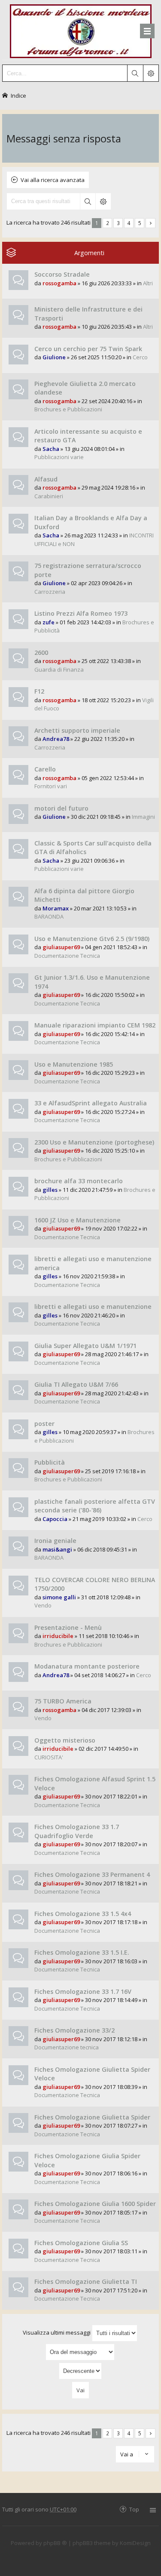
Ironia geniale (55, 1541)
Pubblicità (50, 1462)
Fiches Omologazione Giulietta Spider (92, 2117)
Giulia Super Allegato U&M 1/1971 (85, 1346)
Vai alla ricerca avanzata (53, 180)
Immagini (143, 817)
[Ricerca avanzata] (151, 73)
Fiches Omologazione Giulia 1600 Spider (95, 2204)
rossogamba (59, 283)
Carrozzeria (50, 592)
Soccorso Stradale (62, 274)
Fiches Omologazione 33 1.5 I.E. (82, 1952)
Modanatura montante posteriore (87, 1666)
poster (44, 1424)
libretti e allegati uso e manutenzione (93, 1307)
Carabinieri (49, 496)
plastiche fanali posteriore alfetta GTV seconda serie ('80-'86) (95, 1506)
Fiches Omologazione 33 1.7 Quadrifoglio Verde (77, 1831)
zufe (49, 622)
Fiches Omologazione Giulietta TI (86, 2281)
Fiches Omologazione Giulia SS (81, 2243)
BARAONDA (49, 916)
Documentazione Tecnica (67, 956)
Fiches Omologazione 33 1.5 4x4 (83, 1914)
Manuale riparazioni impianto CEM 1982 (95, 1025)
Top (134, 2509)
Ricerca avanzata (103, 201)
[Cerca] (135, 73)
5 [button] (140, 223)
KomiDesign (135, 2543)
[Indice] (81, 30)
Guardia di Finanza (59, 669)
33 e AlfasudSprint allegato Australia (91, 1103)
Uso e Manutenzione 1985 (74, 1064)
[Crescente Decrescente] (80, 2371)
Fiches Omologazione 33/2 (74, 2030)
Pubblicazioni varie (59, 457)
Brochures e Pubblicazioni (68, 409)
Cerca (88, 201)
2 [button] (108, 223)
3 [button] (118, 223)
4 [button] (129, 223)
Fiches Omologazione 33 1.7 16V (83, 1991)
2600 (41, 652)
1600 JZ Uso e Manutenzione (77, 1220)
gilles (50, 1190)
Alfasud (46, 479)
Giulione (54, 357)
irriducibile (58, 1636)
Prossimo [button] (150, 223)
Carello (45, 769)
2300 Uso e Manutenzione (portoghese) (94, 1142)
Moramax (56, 908)
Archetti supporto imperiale (77, 730)
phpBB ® (55, 2543)
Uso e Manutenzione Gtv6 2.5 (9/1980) (92, 939)
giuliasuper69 (61, 947)
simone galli (59, 1597)
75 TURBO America (63, 1701)
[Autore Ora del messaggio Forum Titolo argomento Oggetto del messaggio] (80, 2352)
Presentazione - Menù (68, 1627)
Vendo (43, 1605)
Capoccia (55, 1519)
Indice (18, 95)
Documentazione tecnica (67, 2047)
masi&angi (57, 1549)
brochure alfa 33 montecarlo (79, 1181)
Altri (148, 283)
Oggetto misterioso (65, 1740)
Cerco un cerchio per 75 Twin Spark (88, 349)
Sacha (51, 449)
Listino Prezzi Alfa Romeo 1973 (81, 613)
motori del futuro (61, 808)
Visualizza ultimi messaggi (57, 2332)
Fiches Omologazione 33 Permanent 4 (92, 1874)
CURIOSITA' (49, 1757)
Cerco (140, 357)
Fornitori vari (51, 786)
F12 (39, 691)
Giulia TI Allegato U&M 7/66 (76, 1384)
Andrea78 (56, 739)
